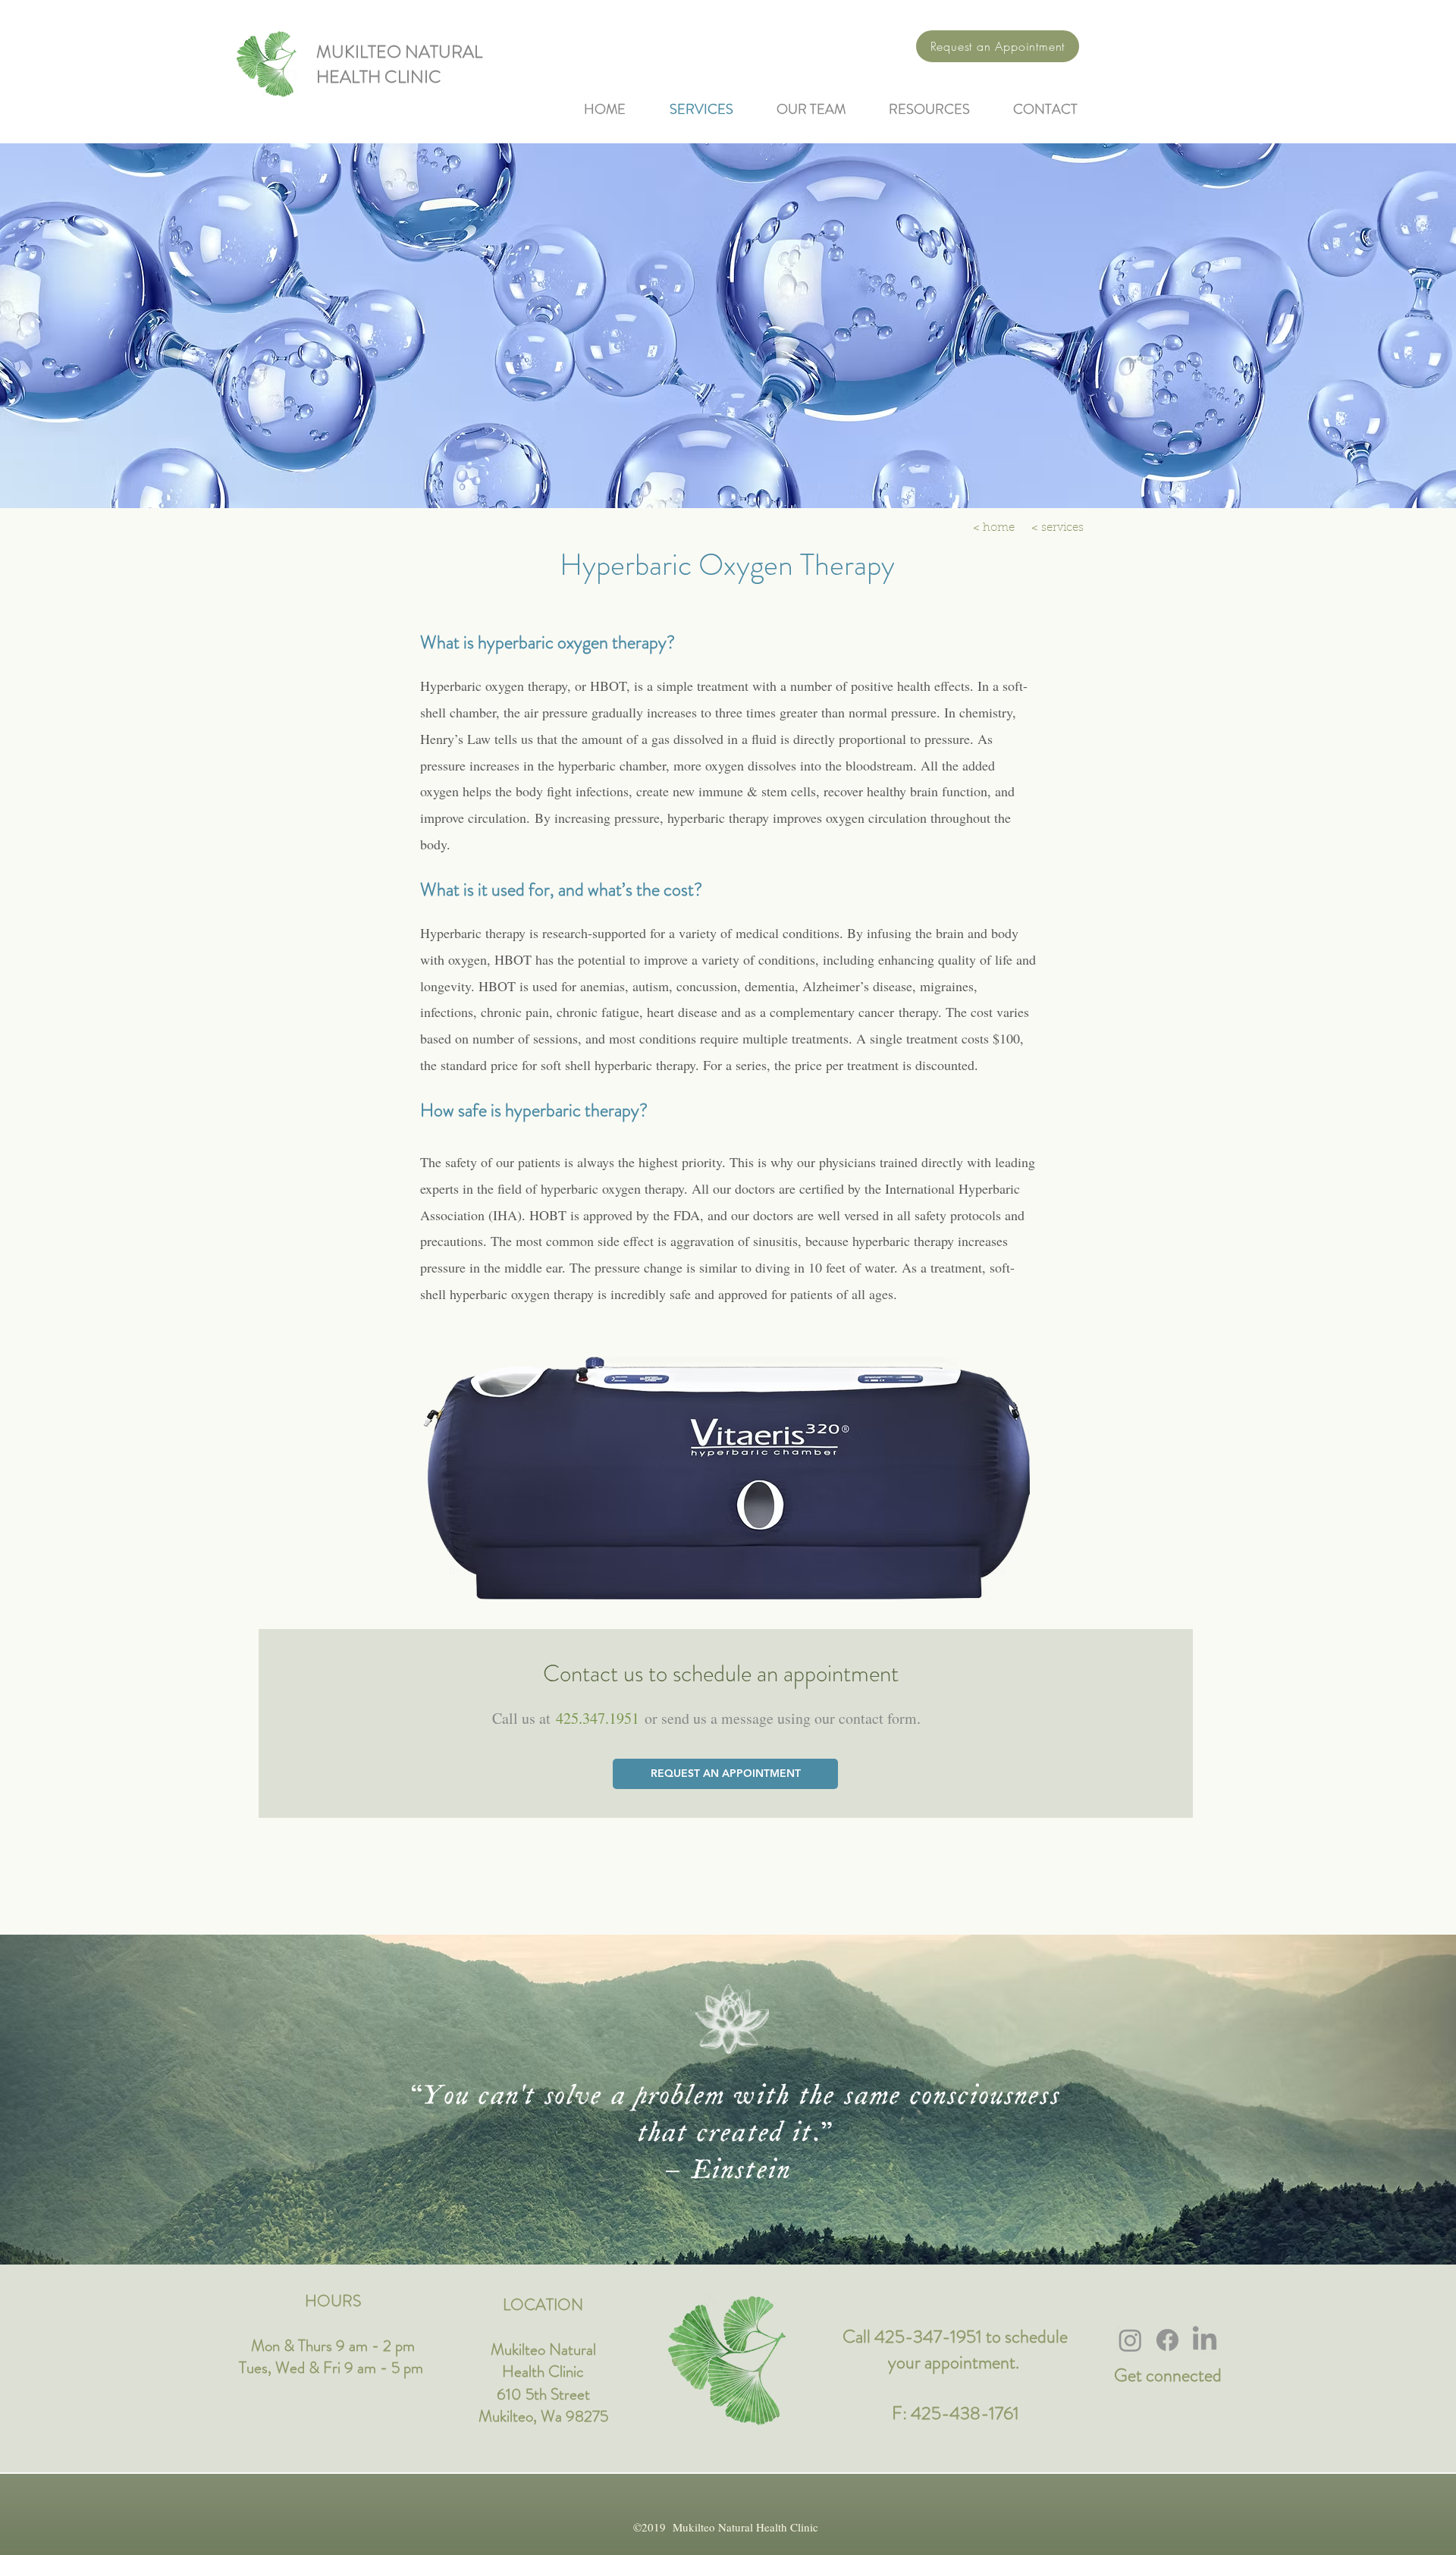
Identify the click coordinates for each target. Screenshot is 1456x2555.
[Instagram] (1130, 2340)
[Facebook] (1167, 2340)
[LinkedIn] (1205, 2340)
